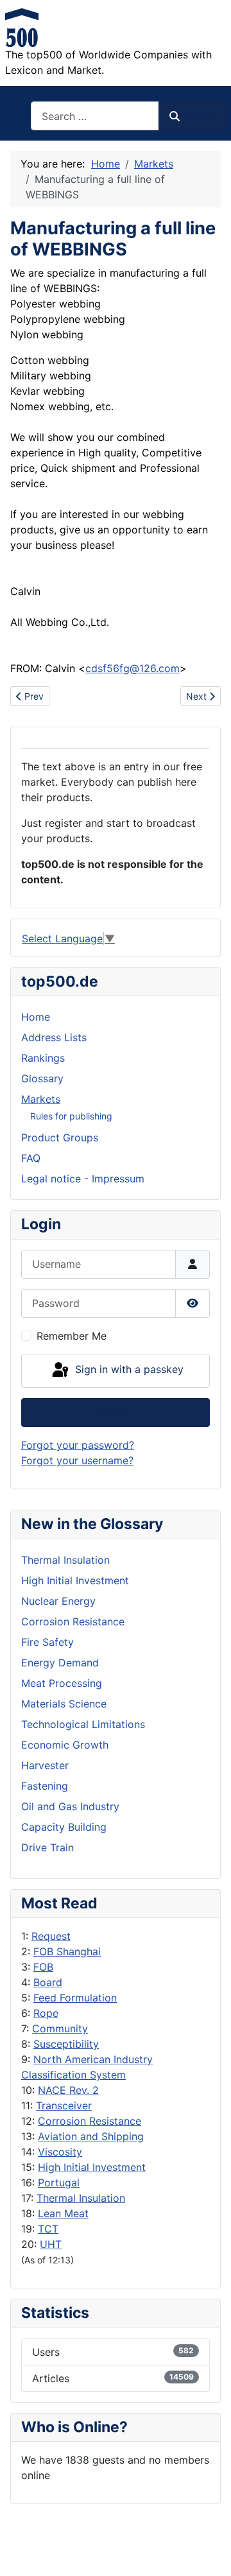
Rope (46, 2013)
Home (36, 1017)
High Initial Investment (92, 2167)
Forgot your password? (78, 1445)
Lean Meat (63, 2213)
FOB (43, 1967)
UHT (51, 2244)
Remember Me (72, 1336)
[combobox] (95, 116)
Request (51, 1936)
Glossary (42, 1078)
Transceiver (64, 2105)
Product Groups (60, 1137)
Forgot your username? (77, 1460)
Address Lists (54, 1037)
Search (198, 116)
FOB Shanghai (67, 1951)
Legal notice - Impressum (83, 1179)
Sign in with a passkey (128, 1370)
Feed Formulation (75, 1998)
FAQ (31, 1158)
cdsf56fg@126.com (133, 668)
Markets (41, 1099)
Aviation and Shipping (91, 2136)
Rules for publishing (71, 1116)
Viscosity (60, 2152)
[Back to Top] (209, 2552)
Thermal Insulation (81, 2198)
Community (60, 2028)
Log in (116, 1412)
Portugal (59, 2183)
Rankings (43, 1058)
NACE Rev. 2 (68, 2090)
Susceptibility (66, 2044)
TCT (48, 2229)
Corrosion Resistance (90, 2121)
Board (48, 1982)
